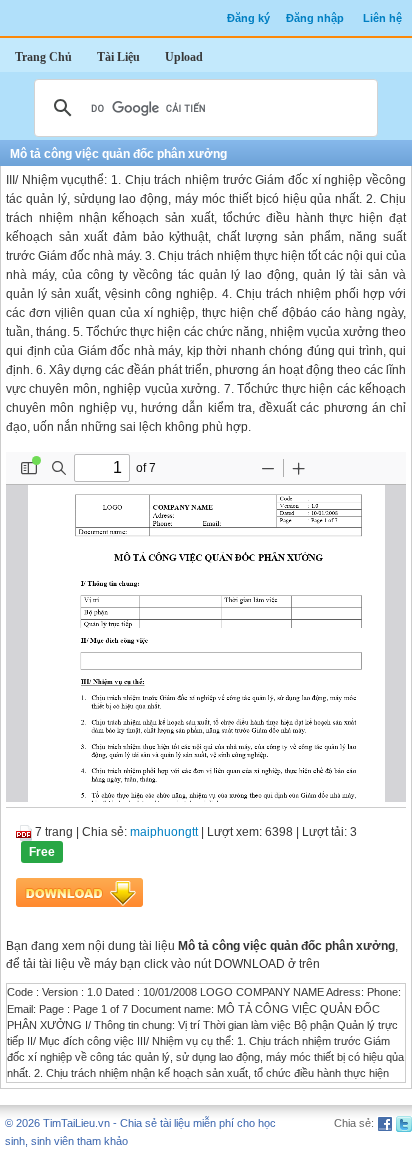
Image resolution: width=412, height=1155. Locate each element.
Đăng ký (248, 18)
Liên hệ (382, 18)
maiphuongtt (164, 832)
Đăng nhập (315, 18)
